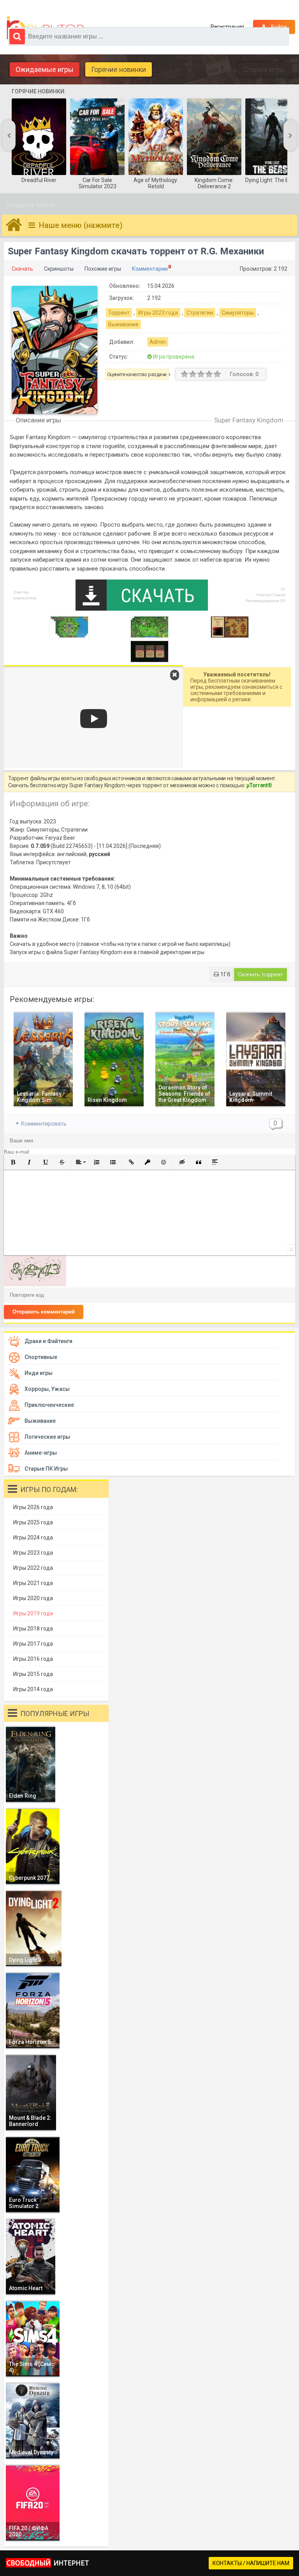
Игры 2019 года (33, 1613)
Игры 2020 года (33, 1598)
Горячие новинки (119, 69)
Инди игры (39, 1373)
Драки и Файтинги (48, 1341)
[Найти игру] (17, 37)
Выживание (123, 324)
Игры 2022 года (33, 1568)
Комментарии (150, 269)
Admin (158, 342)
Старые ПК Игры (46, 1469)
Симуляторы (238, 313)
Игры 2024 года (33, 1538)
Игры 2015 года (33, 1674)
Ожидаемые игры (45, 69)
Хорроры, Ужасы (47, 1389)
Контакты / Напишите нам (251, 2563)
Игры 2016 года (33, 1659)
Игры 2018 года (33, 1629)
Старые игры (264, 69)
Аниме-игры (41, 1453)
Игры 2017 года (33, 1644)
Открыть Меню (31, 205)
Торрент (119, 313)
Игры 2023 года (158, 313)
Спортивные (41, 1357)
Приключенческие (49, 1405)
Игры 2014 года (33, 1689)
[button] (13, 1162)
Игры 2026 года (33, 1507)
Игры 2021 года (33, 1583)
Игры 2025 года (33, 1522)
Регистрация (227, 27)
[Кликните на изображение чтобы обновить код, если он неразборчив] (35, 1284)
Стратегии (200, 313)
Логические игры (47, 1437)
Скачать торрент (260, 974)
